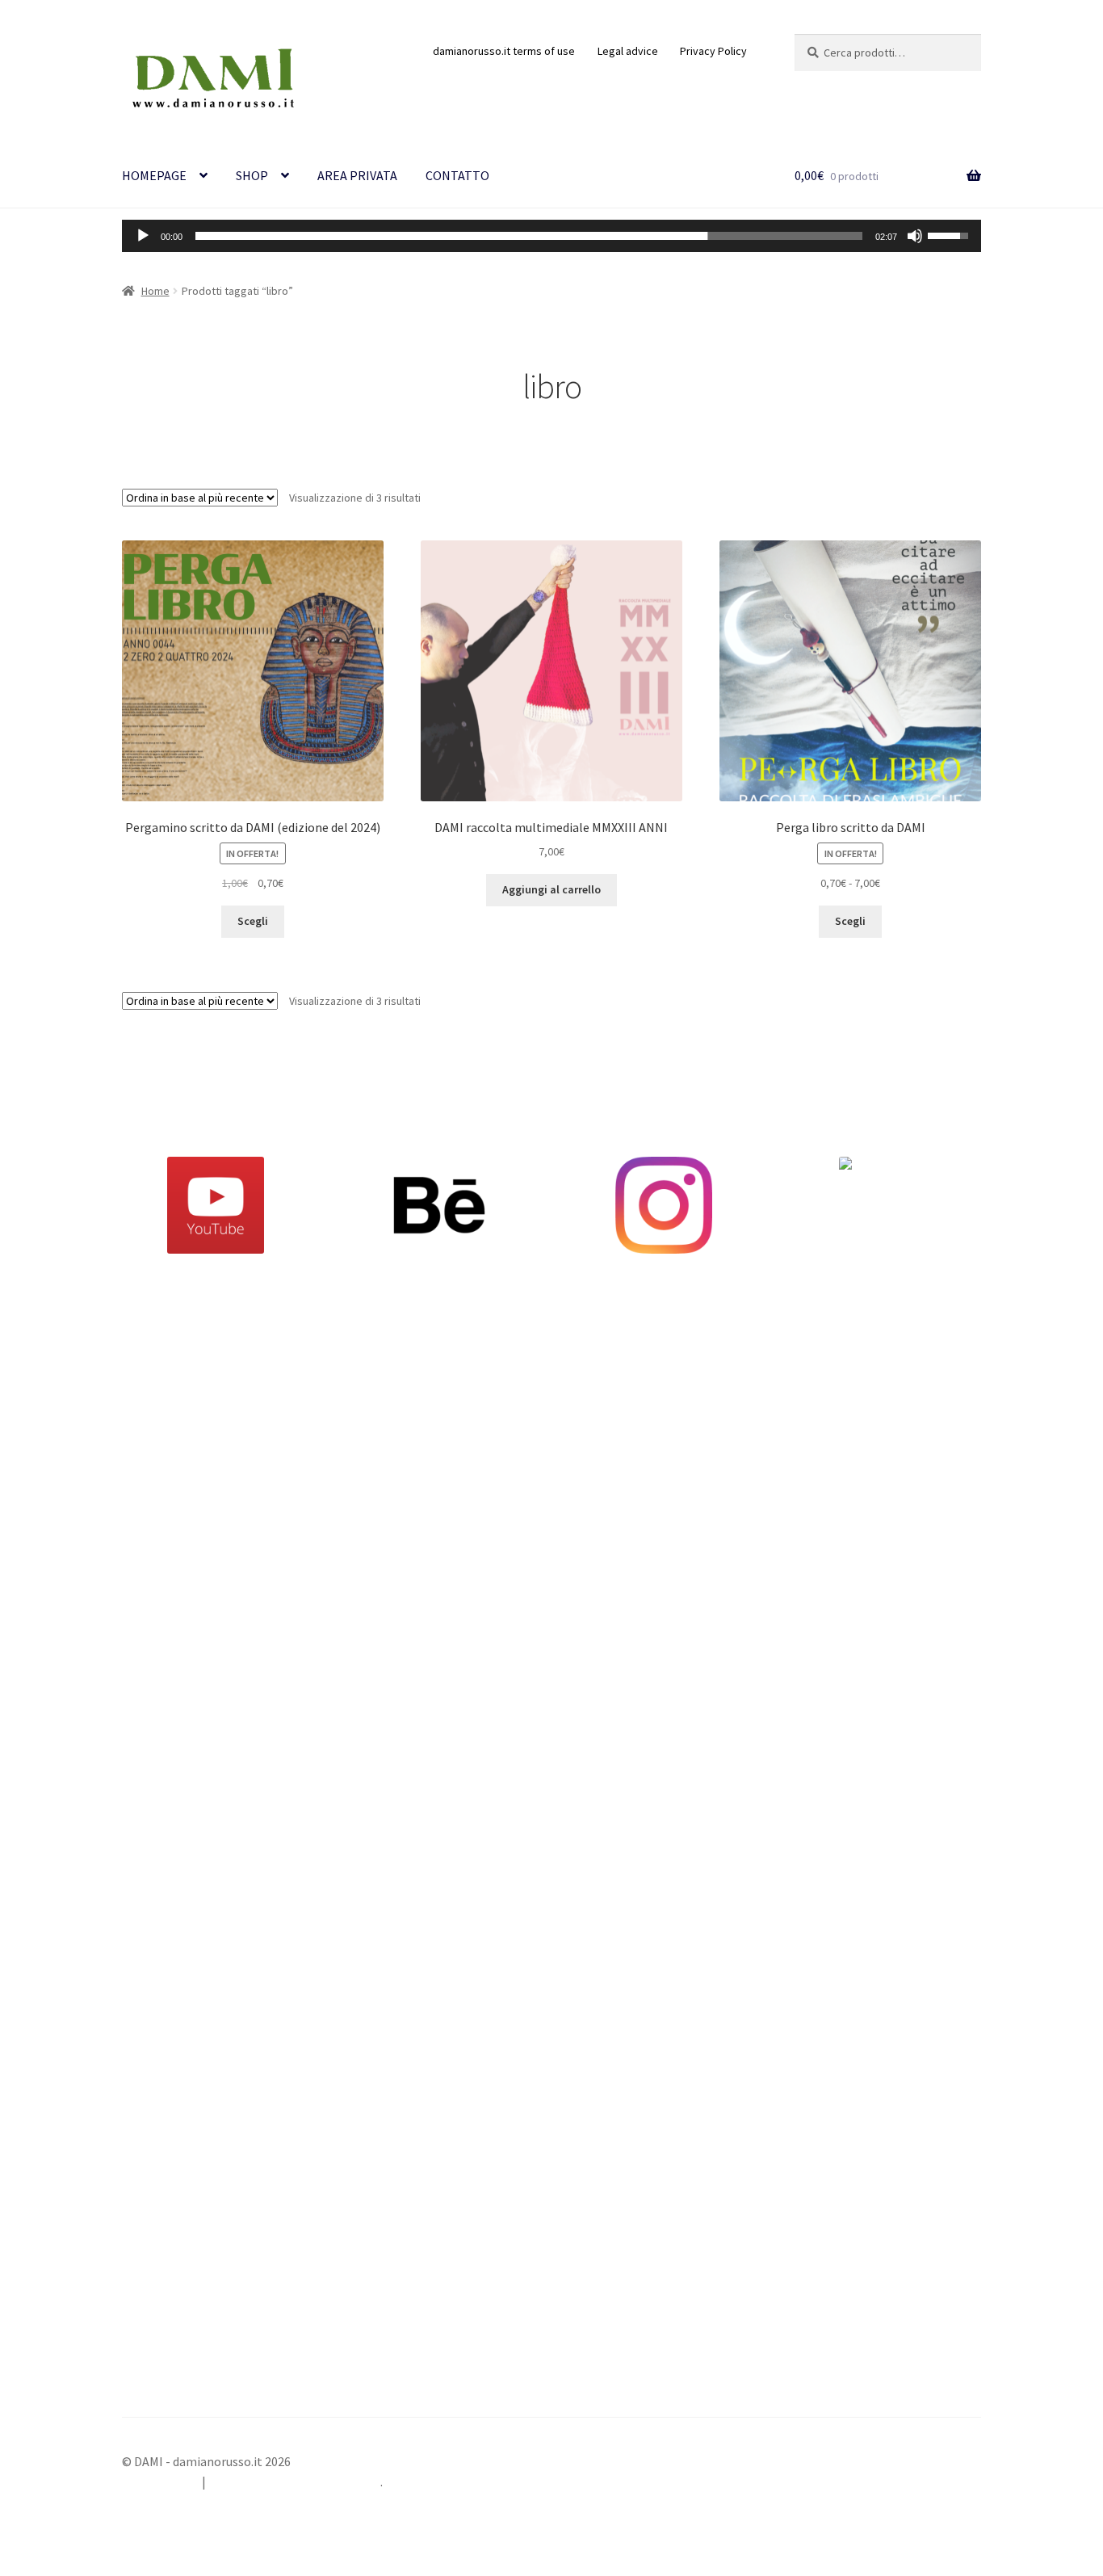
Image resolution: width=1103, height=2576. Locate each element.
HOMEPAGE (154, 175)
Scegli (253, 921)
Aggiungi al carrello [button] (551, 889)
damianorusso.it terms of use (504, 51)
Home (155, 291)
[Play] (143, 236)
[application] (551, 236)
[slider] (529, 236)
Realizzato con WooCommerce (295, 2481)
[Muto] (915, 236)
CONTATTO (457, 175)
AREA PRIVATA (357, 175)
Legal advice (628, 51)
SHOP (252, 175)
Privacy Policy (713, 51)
